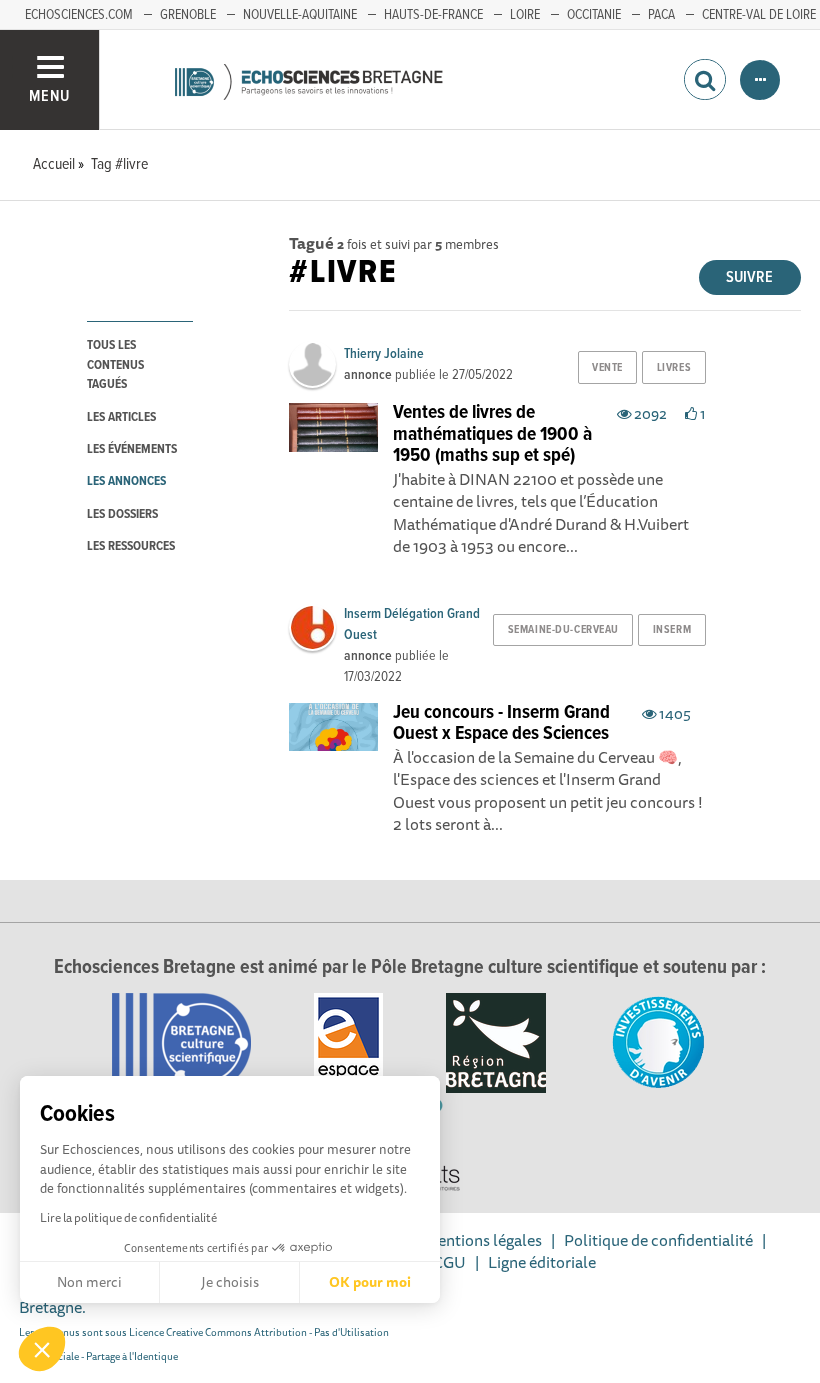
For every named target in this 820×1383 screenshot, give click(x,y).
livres (674, 368)
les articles (121, 417)
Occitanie (594, 15)
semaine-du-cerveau (563, 630)
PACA (661, 15)
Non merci (89, 1282)
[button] (42, 1349)
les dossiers (122, 514)
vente (607, 368)
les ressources (131, 546)
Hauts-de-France (433, 15)
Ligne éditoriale (542, 1262)
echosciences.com (79, 15)
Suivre (749, 277)
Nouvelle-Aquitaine (300, 15)
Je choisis (230, 1282)
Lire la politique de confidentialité (128, 1217)
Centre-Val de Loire (759, 15)
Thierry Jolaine (384, 354)
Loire (525, 15)
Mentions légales (483, 1240)
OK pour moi (370, 1282)
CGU (449, 1262)
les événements (132, 449)
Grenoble (188, 15)
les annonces (126, 481)
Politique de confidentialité (658, 1240)
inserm (672, 630)
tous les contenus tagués (115, 365)
